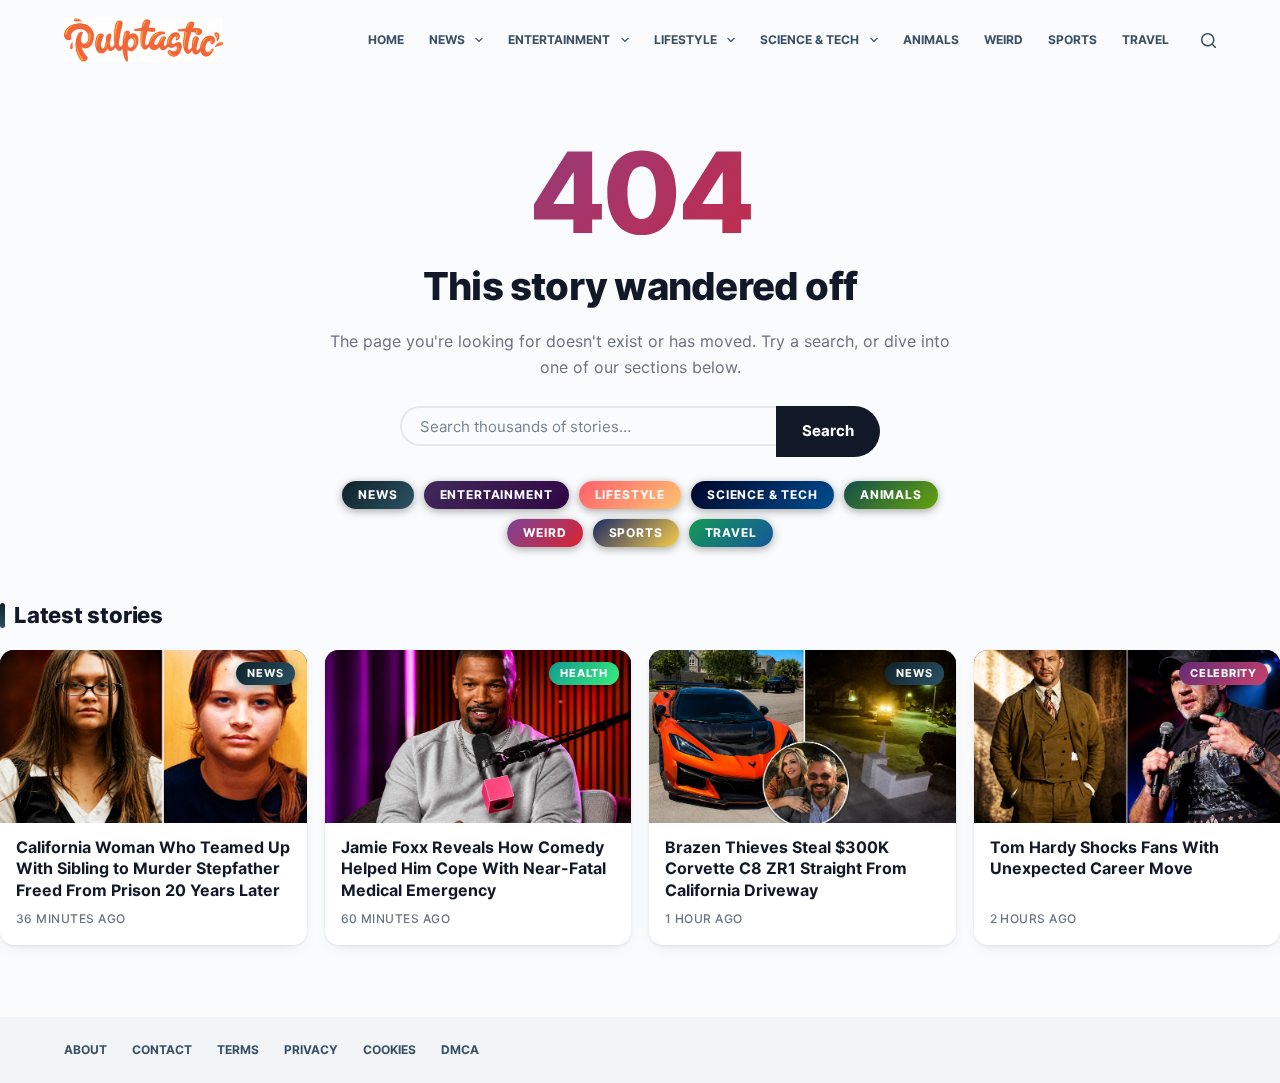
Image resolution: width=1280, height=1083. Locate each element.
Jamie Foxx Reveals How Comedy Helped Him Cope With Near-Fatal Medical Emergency (473, 868)
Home (386, 39)
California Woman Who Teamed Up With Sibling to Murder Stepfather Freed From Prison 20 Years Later (153, 868)
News (447, 39)
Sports (1072, 39)
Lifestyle (685, 39)
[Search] (1208, 40)
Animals (931, 39)
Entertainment (559, 39)
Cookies (389, 1049)
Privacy (311, 1049)
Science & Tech (809, 39)
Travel (1145, 39)
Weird (1003, 39)
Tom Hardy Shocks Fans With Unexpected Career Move (1104, 858)
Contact (162, 1049)
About (85, 1049)
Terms (238, 1049)
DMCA (460, 1049)
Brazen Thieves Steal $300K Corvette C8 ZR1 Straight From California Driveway (786, 868)
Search (828, 430)
